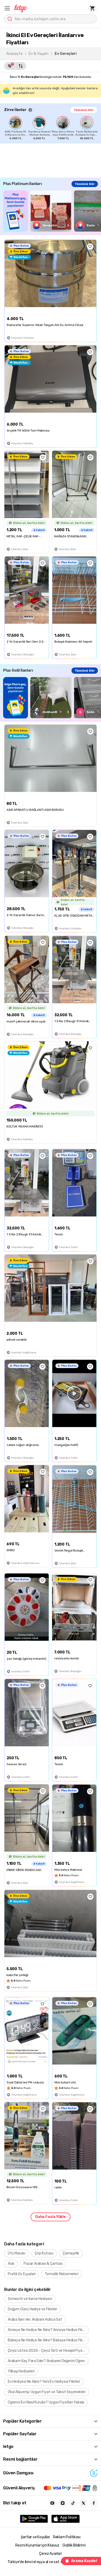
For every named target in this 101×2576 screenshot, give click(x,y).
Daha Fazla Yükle (51, 2217)
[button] (7, 8)
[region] (53, 128)
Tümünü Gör (84, 110)
